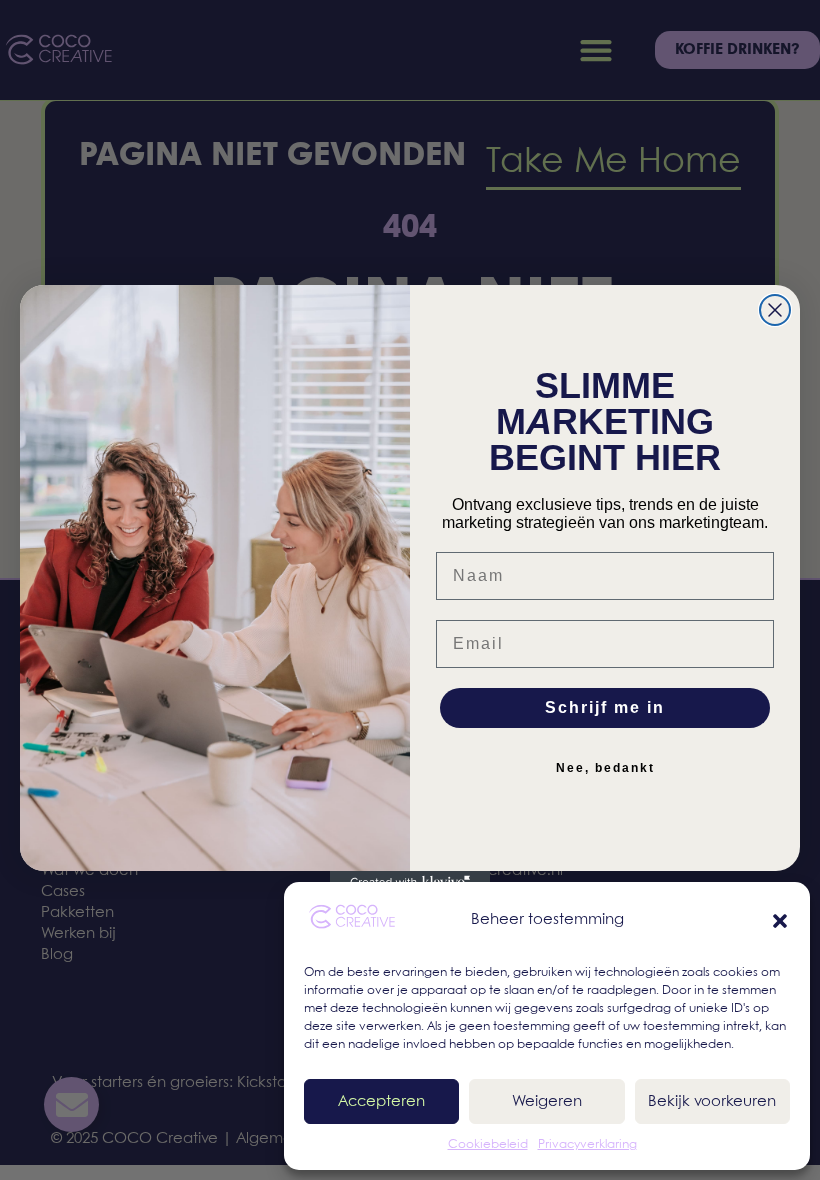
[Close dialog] (775, 310)
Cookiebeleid (488, 1144)
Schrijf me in (605, 707)
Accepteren (381, 1102)
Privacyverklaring (587, 1144)
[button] (780, 921)
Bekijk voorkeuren (712, 1102)
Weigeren (547, 1102)
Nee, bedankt (605, 768)
